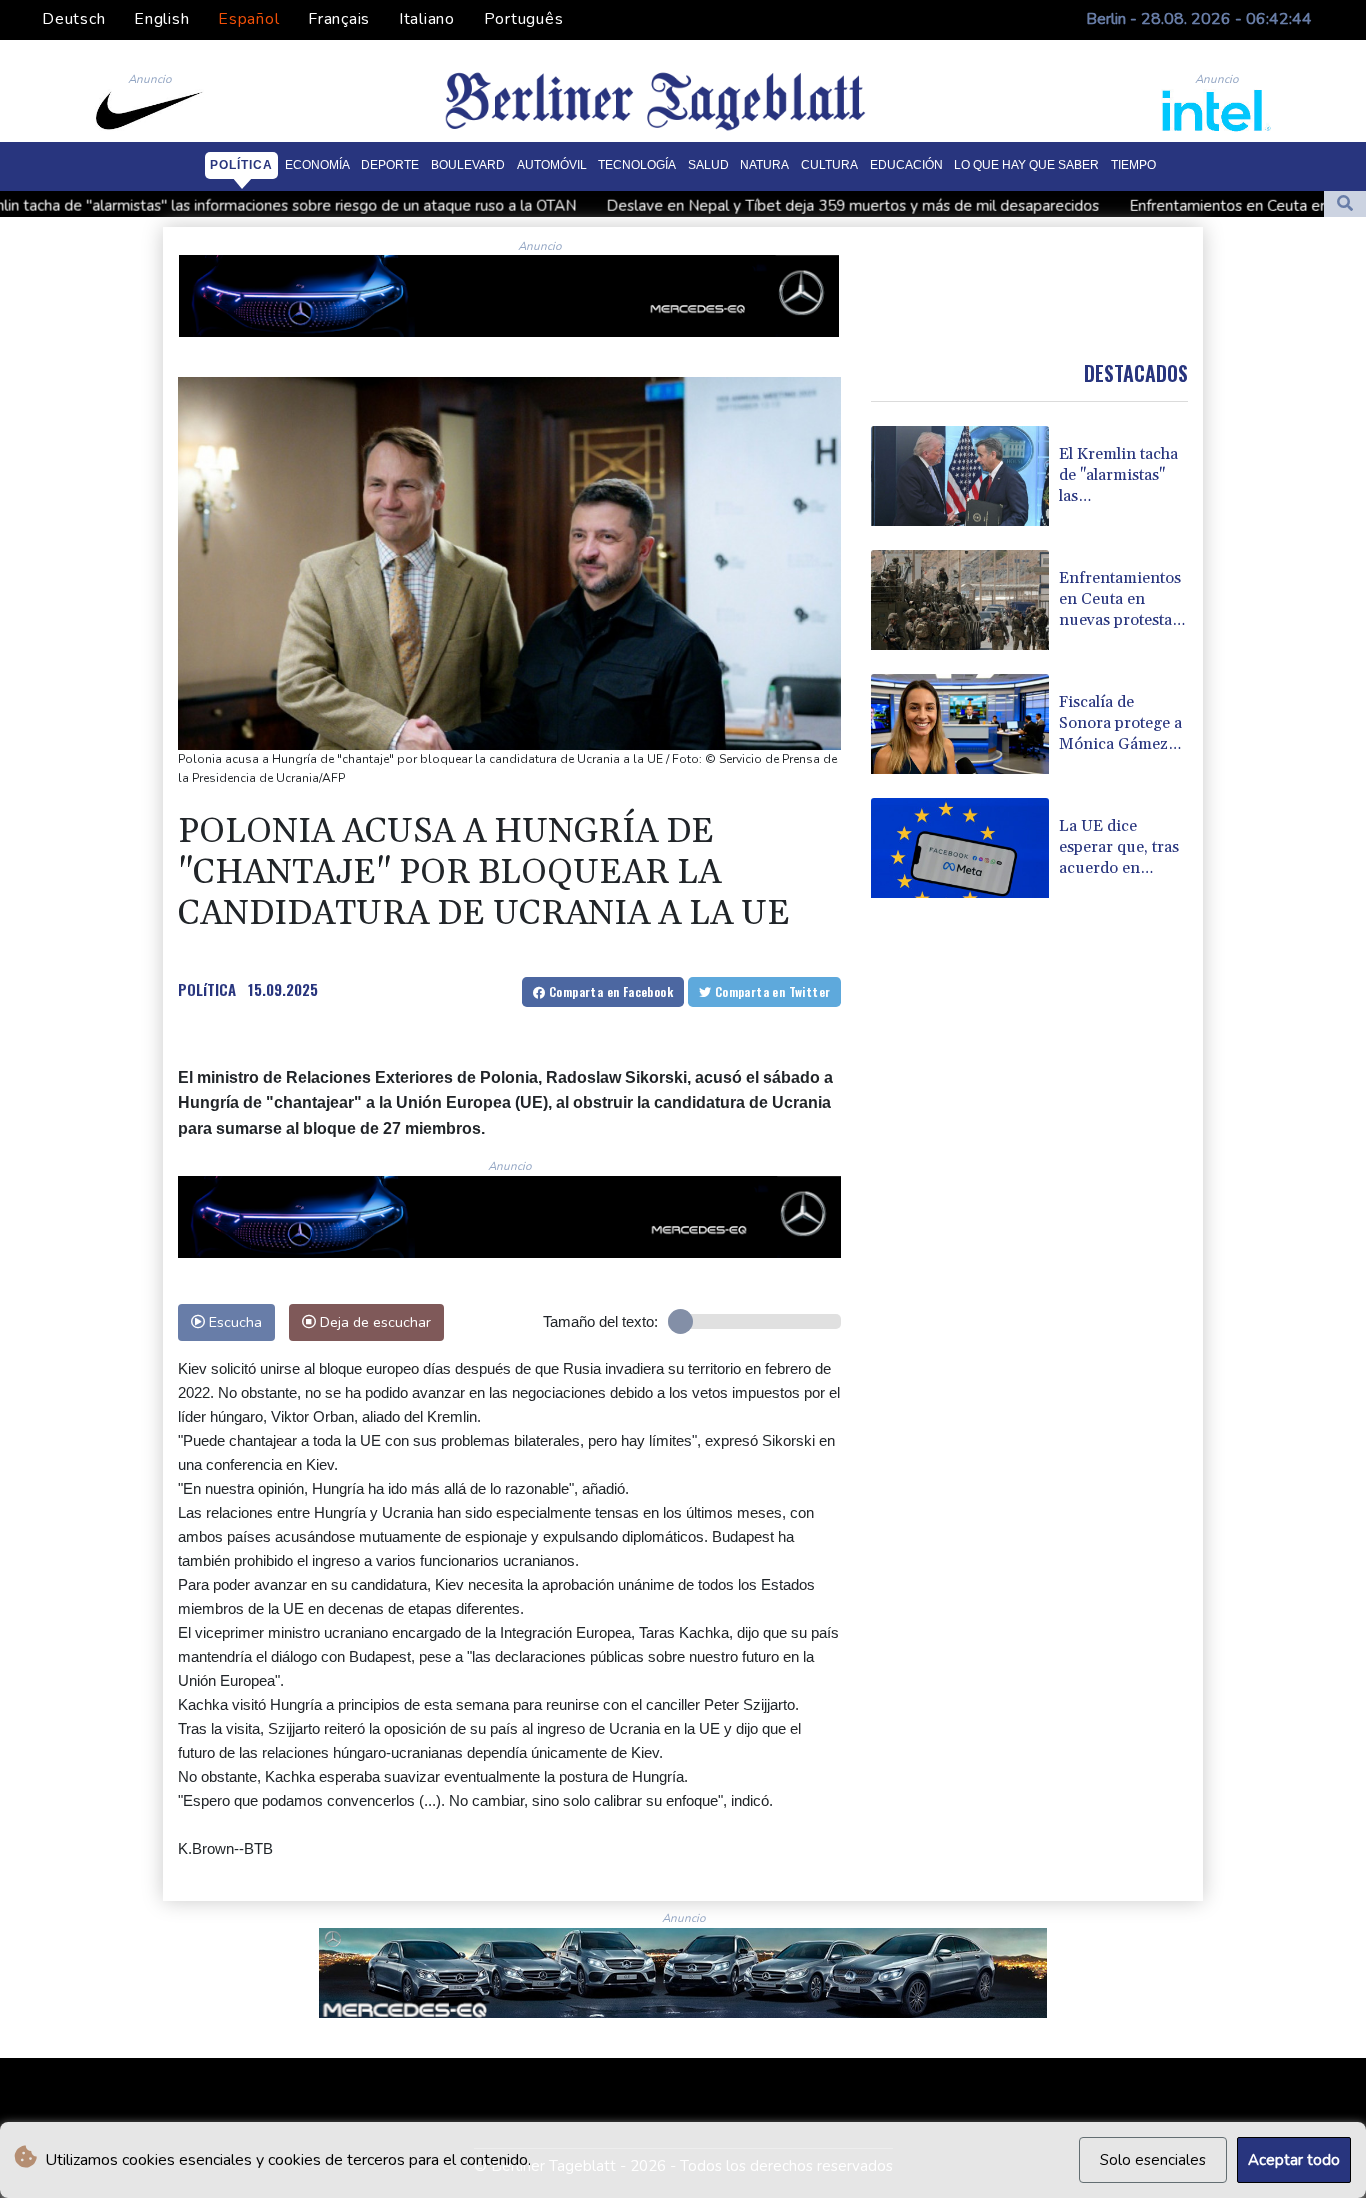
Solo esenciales (1153, 2160)
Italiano (427, 19)
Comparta (609, 991)
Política (241, 165)
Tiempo (1133, 165)
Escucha (233, 1322)
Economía (317, 165)
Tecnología (637, 165)
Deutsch (73, 19)
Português (524, 19)
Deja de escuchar (373, 1322)
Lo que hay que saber (1026, 165)
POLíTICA (207, 989)
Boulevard (468, 165)
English (161, 19)
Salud (708, 165)
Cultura (829, 165)
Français (339, 19)
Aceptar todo (1294, 2160)
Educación (906, 165)
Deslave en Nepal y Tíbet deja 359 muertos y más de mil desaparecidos (719, 205)
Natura (764, 165)
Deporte (390, 165)
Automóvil (552, 165)
